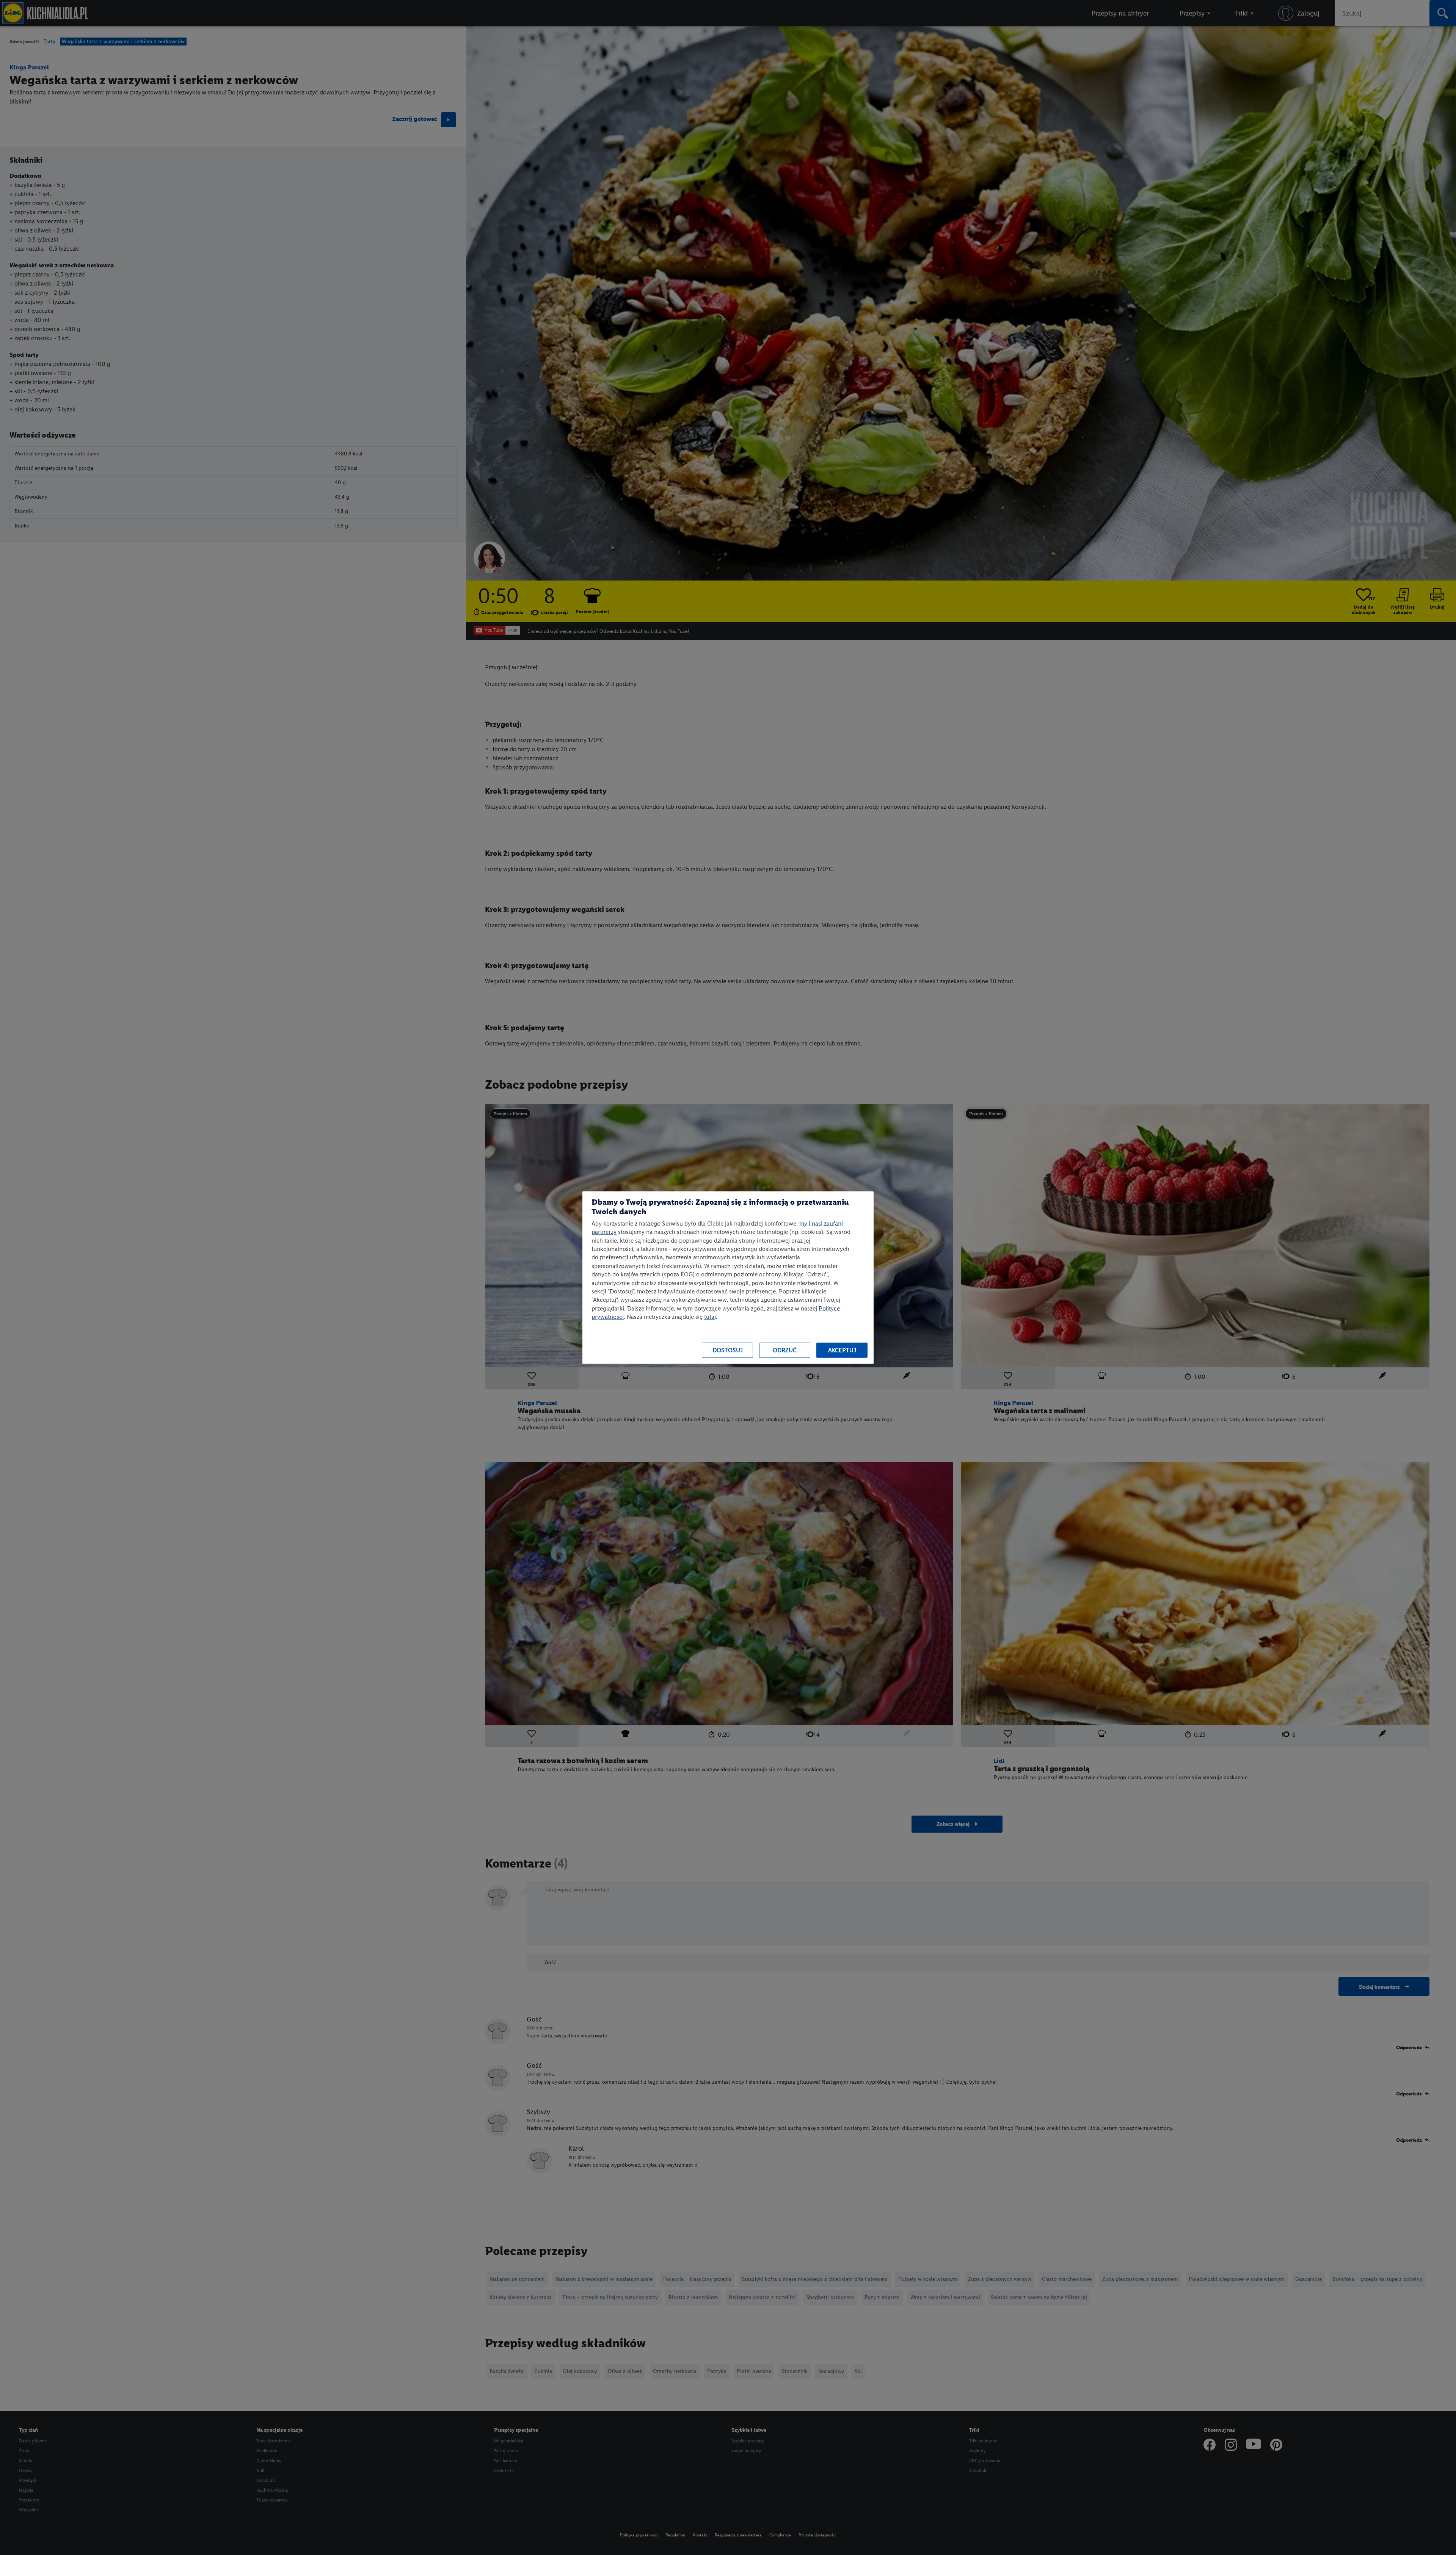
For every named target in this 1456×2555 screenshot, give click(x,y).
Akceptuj (842, 1350)
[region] (728, 1278)
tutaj (710, 1317)
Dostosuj (728, 1350)
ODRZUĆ (785, 1350)
